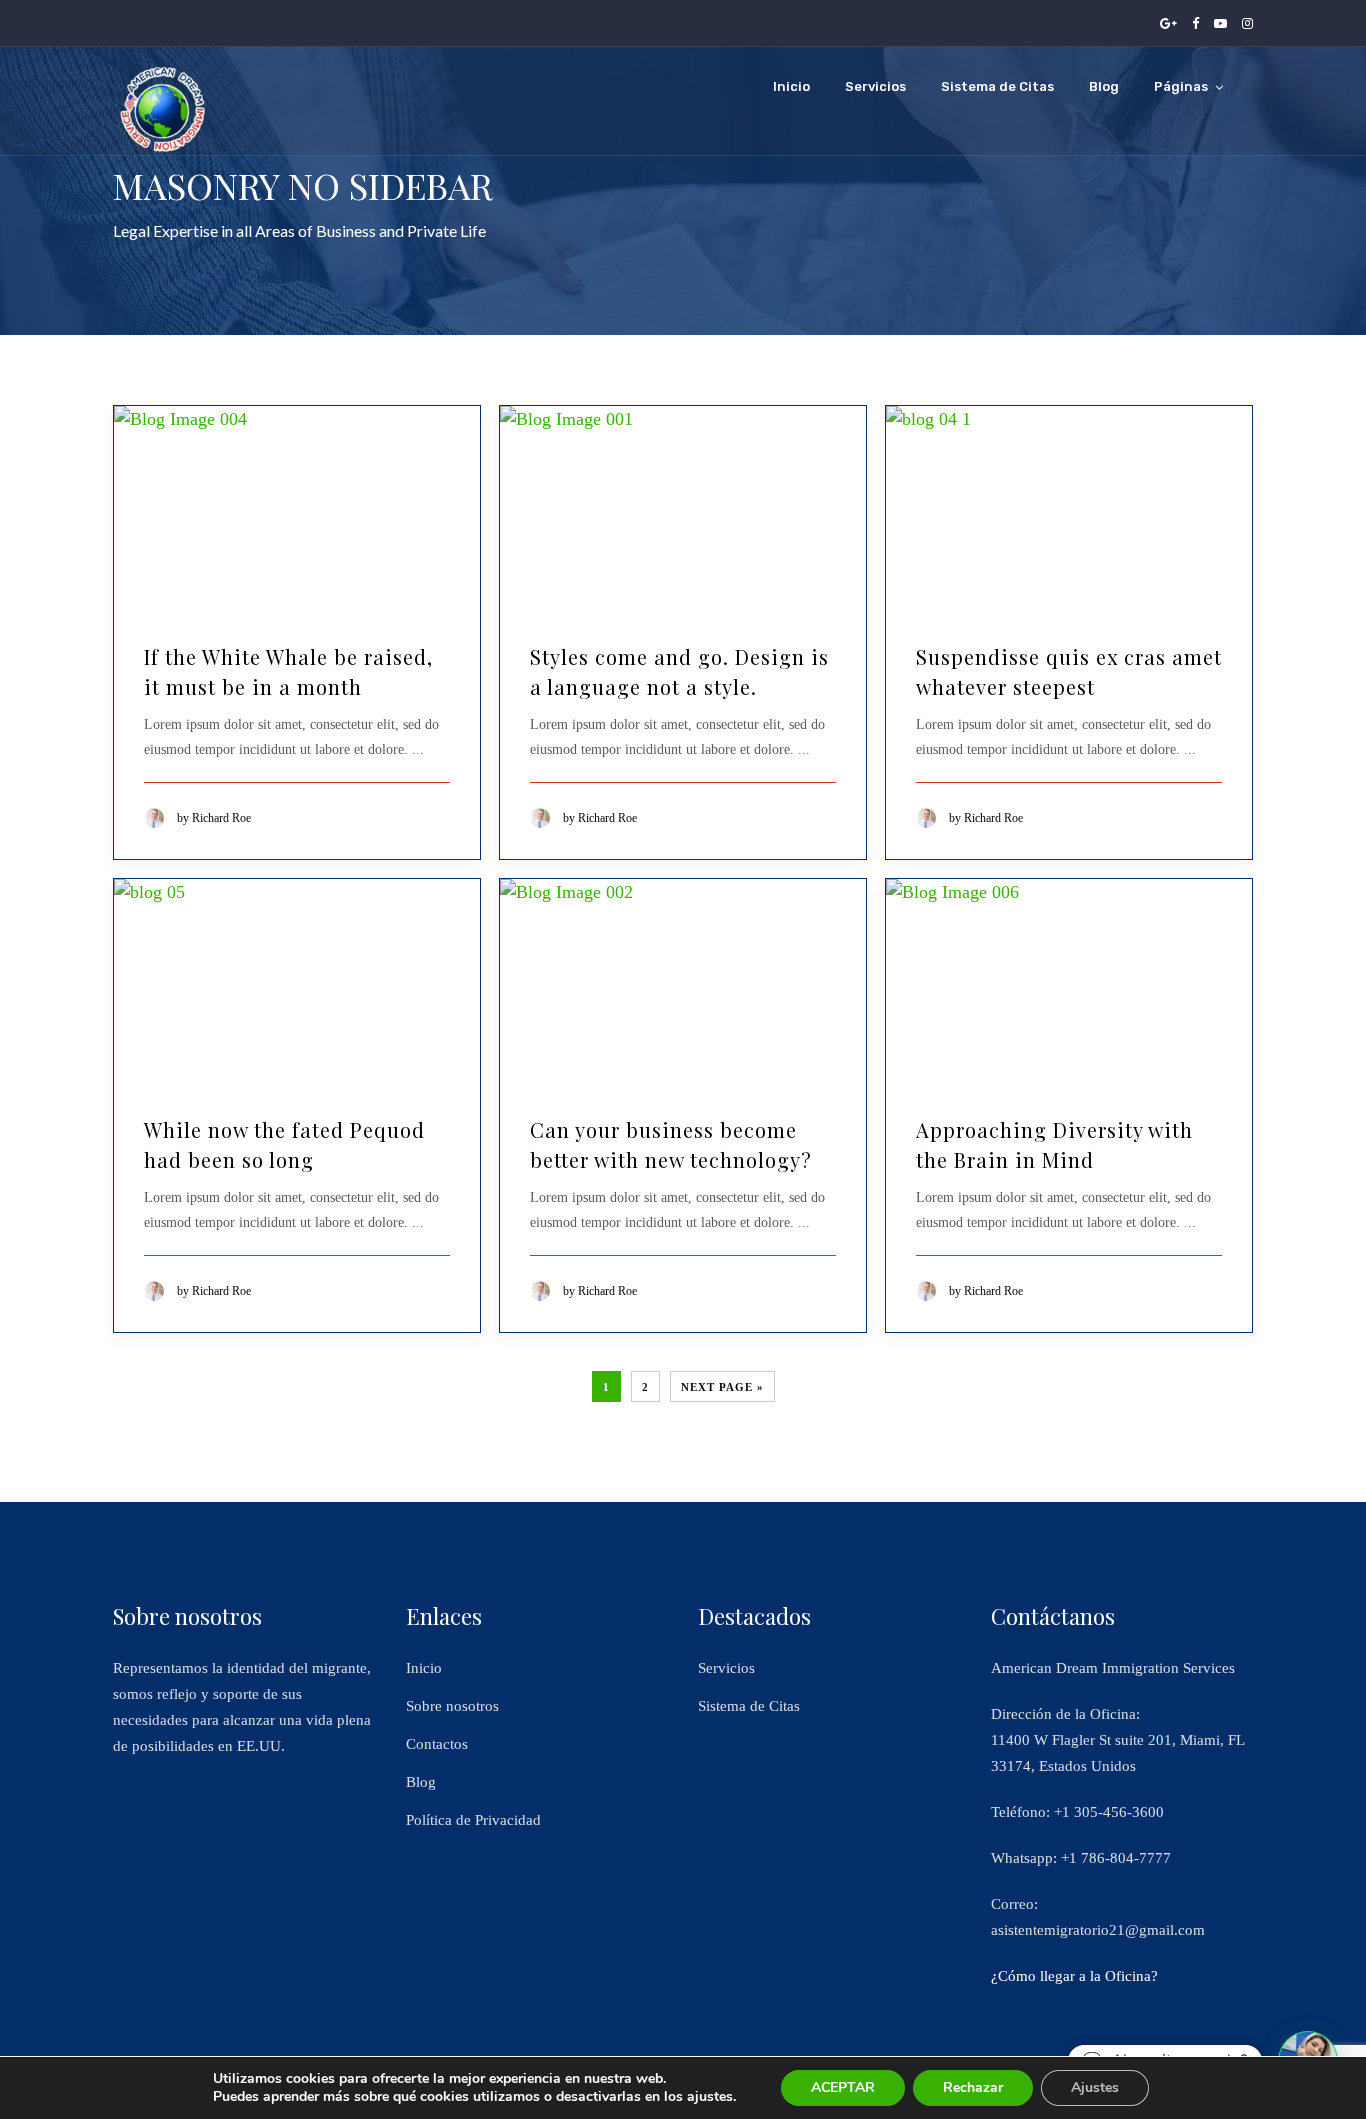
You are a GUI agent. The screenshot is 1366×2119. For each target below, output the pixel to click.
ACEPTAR (843, 2087)
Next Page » (722, 1387)
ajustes (710, 2097)
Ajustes (1095, 2087)
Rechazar (973, 2087)
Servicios (875, 86)
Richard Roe (221, 818)
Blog (1104, 86)
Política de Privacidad (473, 1820)
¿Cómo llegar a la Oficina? (1074, 1976)
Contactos (437, 1744)
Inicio (791, 86)
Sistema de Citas (997, 86)
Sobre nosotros (452, 1706)
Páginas (1181, 86)
